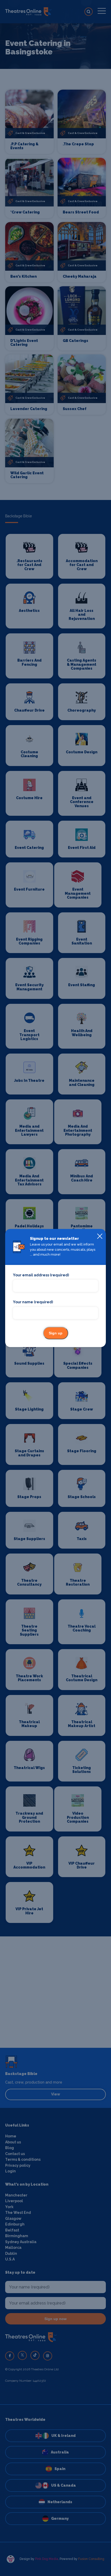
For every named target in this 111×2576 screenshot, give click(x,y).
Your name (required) (33, 1302)
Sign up (56, 1333)
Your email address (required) (41, 1275)
